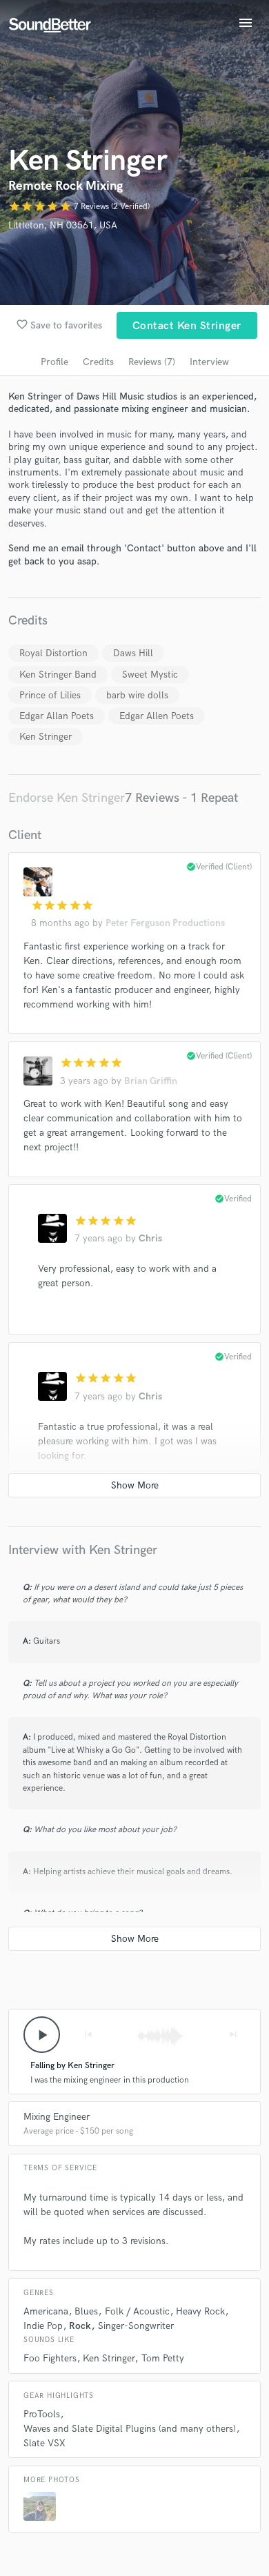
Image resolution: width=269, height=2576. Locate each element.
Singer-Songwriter (136, 2326)
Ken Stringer (46, 737)
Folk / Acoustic (137, 2311)
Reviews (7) (152, 362)
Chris (150, 1238)
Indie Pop (43, 2326)
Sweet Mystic (150, 675)
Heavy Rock (200, 2311)
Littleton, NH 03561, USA (63, 225)
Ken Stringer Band (58, 675)
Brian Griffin (151, 1081)
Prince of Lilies (50, 695)
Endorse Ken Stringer (67, 798)
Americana (46, 2311)
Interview (209, 362)
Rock (80, 2326)
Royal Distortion (53, 653)
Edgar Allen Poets (157, 716)
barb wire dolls (137, 695)
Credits (98, 362)
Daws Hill (133, 653)
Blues (86, 2311)
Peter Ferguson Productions (165, 923)
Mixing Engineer (57, 2117)
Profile (54, 362)
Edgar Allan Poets (57, 716)
